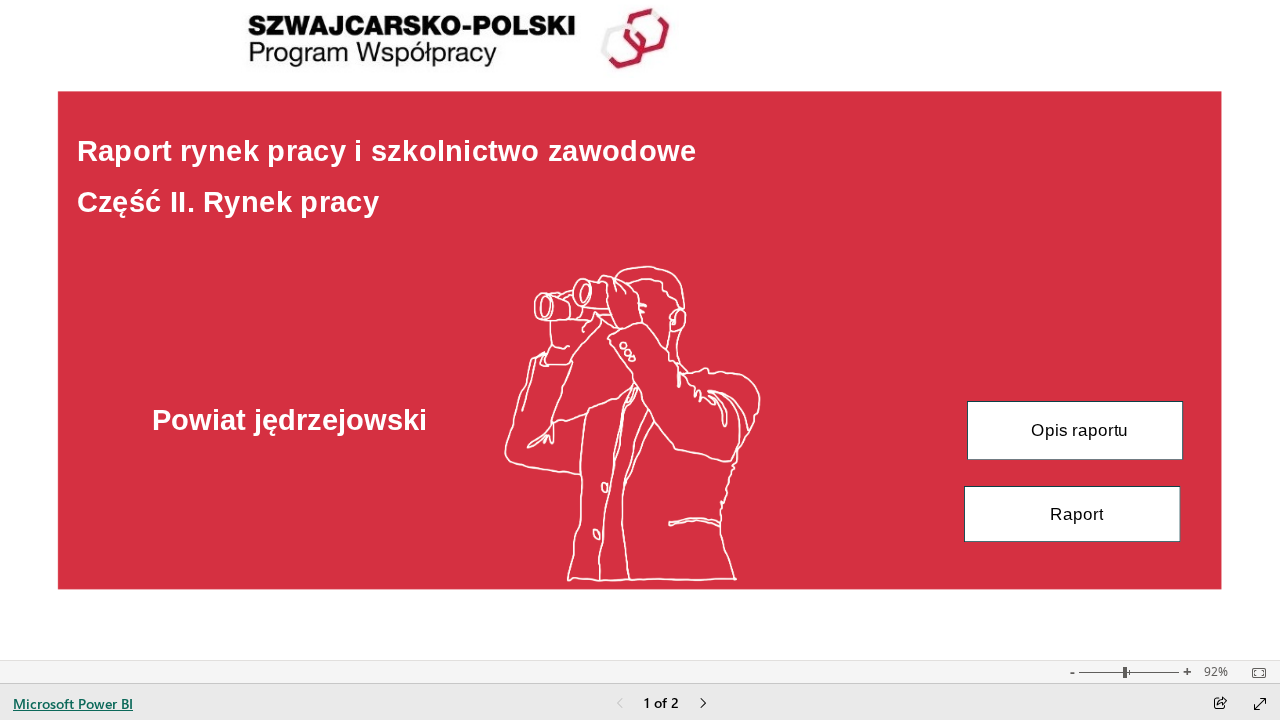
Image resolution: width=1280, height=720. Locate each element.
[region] (639, 330)
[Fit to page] (1254, 673)
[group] (427, 182)
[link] (1075, 430)
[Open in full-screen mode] (1260, 704)
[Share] (1220, 704)
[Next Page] (703, 704)
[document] (428, 182)
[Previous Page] (620, 704)
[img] (640, 330)
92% (1216, 672)
